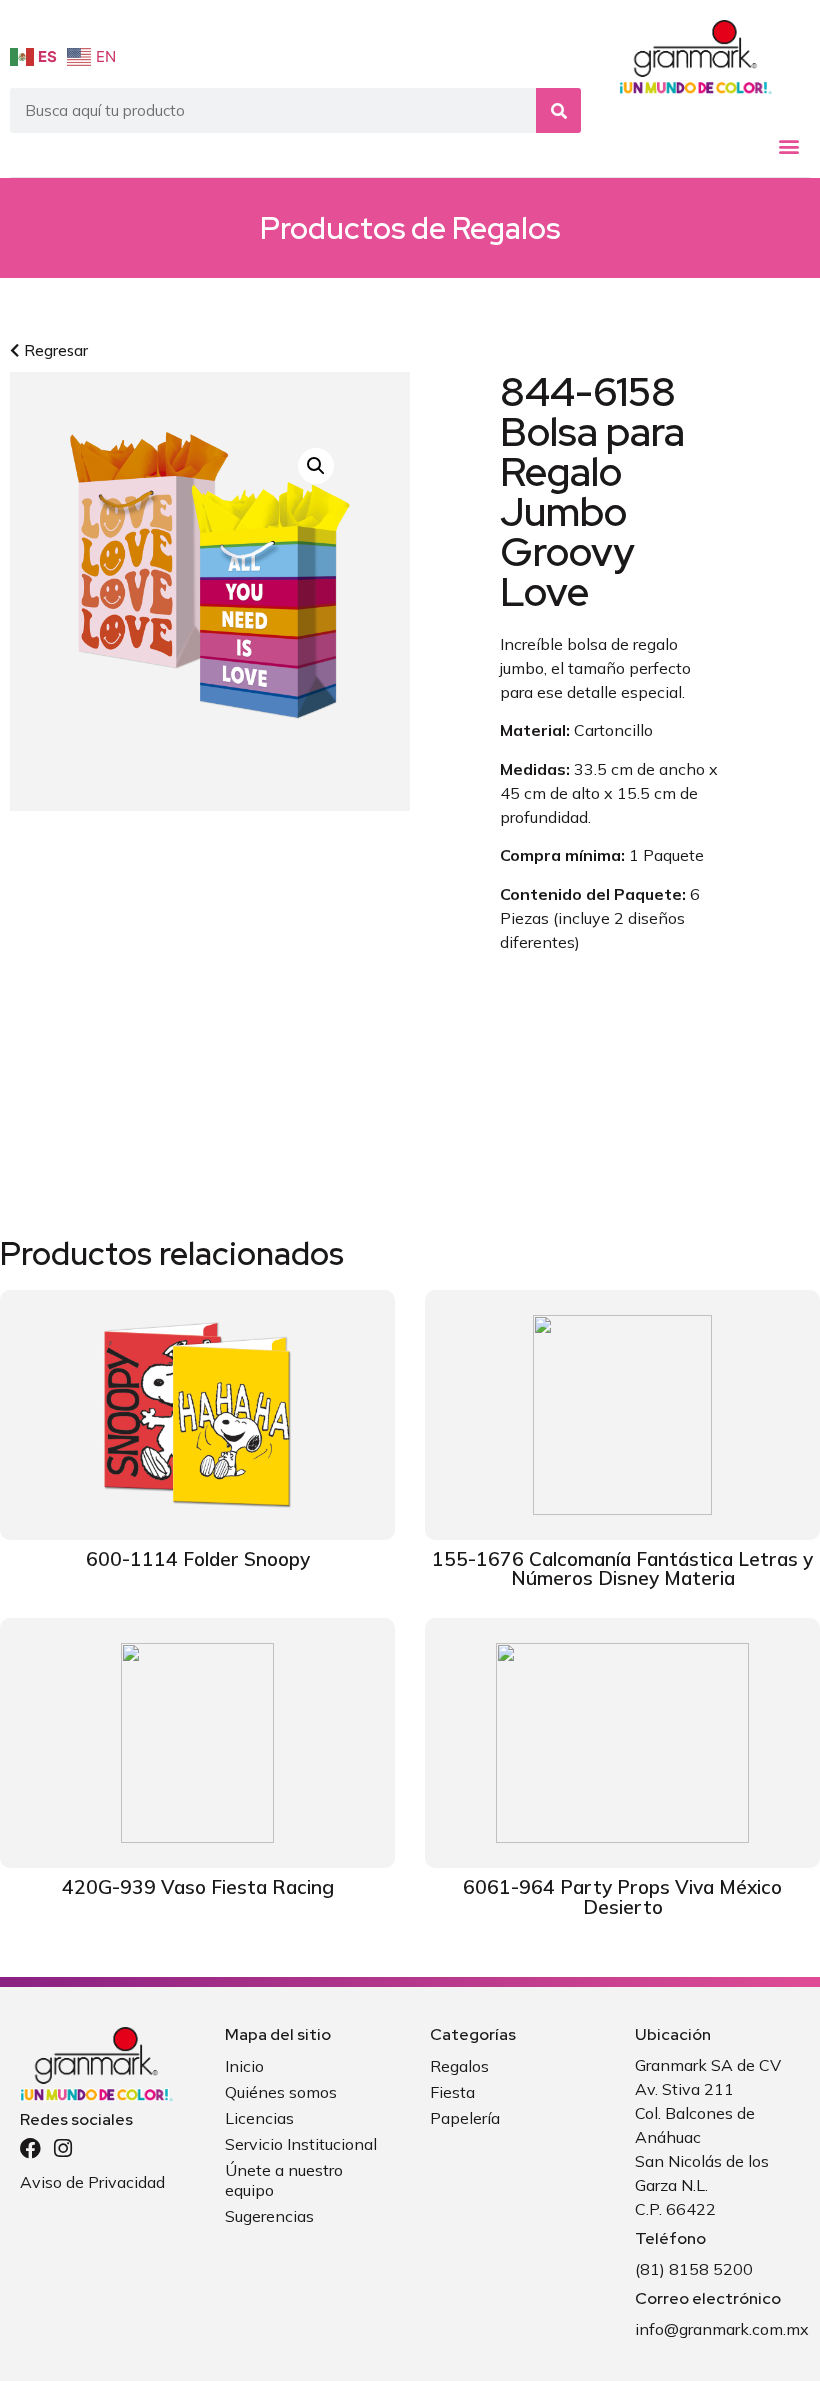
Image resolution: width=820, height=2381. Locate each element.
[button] (789, 146)
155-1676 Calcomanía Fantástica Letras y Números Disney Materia (622, 1568)
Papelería (465, 2118)
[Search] (558, 110)
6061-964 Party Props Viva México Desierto (622, 1896)
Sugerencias (269, 2216)
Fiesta (452, 2092)
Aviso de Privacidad (92, 2182)
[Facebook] (30, 2148)
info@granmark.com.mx (722, 2329)
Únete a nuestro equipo (284, 2180)
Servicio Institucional (301, 2144)
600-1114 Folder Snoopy (198, 1559)
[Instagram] (62, 2148)
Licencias (259, 2118)
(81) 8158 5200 (694, 2269)
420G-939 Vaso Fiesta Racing (198, 1887)
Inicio (244, 2066)
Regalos (506, 228)
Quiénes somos (281, 2092)
